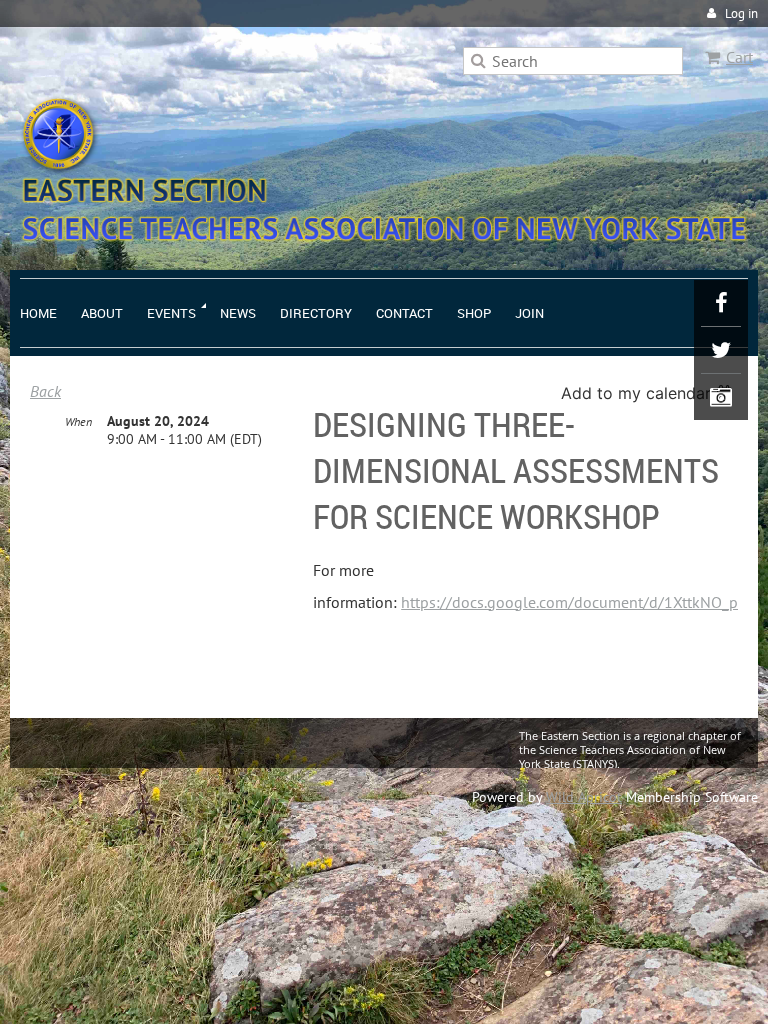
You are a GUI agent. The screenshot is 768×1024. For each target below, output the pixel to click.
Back (45, 391)
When (78, 421)
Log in (741, 13)
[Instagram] (721, 397)
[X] (721, 350)
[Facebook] (721, 303)
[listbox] (649, 393)
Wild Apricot (584, 797)
